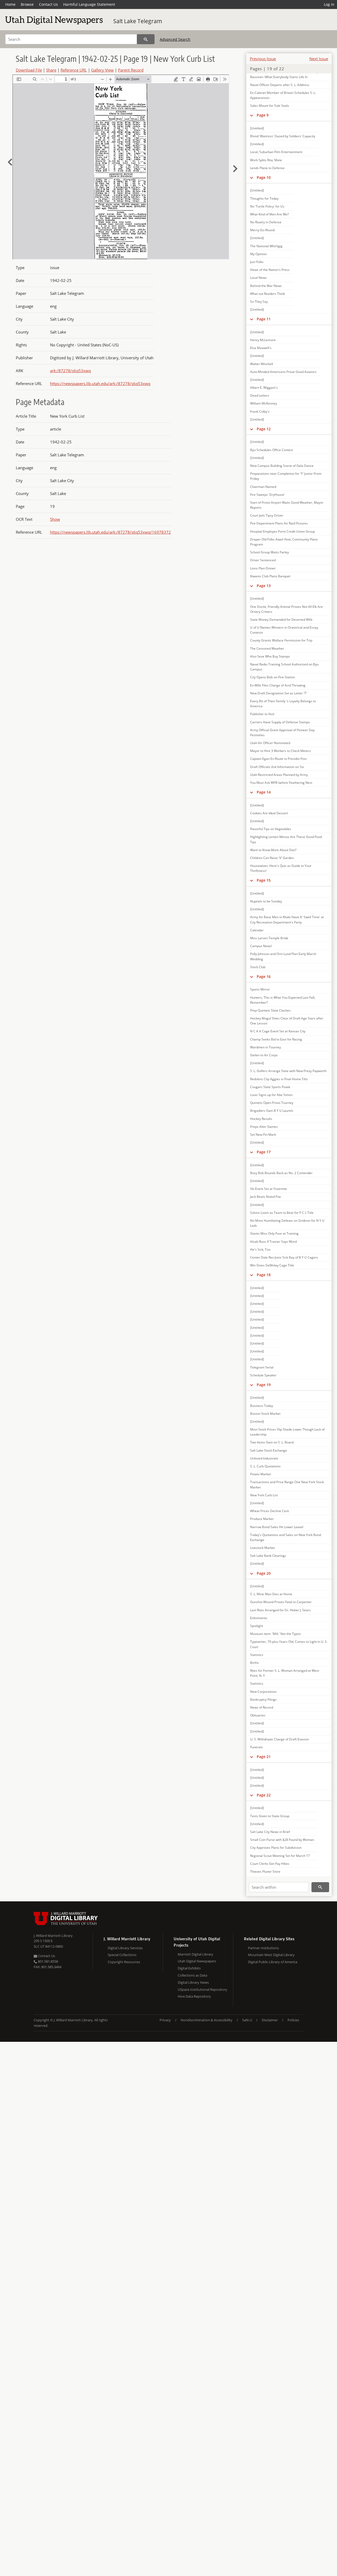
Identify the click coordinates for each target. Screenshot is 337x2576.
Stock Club (258, 967)
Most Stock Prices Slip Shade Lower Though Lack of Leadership (287, 1432)
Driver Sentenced (263, 560)
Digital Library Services (125, 1948)
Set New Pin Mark (263, 1135)
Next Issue (319, 59)
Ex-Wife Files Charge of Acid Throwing (278, 685)
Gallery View (102, 70)
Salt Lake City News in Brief (270, 1832)
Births (254, 1663)
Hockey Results (261, 1119)
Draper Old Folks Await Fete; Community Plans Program (284, 542)
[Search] (146, 39)
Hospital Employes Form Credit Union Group (283, 531)
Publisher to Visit (262, 714)
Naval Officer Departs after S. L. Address (280, 85)
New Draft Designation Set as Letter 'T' (279, 693)
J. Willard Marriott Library (53, 1936)
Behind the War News (266, 286)
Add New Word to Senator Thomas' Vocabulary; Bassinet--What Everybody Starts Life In (285, 74)
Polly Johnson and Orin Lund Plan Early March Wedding (283, 956)
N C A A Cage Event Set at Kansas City (278, 1031)
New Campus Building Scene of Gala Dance (282, 466)
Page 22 (264, 1795)
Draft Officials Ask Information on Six (277, 767)
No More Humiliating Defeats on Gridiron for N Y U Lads (287, 1223)
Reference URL (74, 70)
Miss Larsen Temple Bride (269, 938)
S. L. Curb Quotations (265, 1466)
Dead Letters (260, 395)
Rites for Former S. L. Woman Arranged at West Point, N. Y (285, 1673)
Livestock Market (262, 1548)
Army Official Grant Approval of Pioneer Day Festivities (282, 733)
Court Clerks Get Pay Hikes (270, 1864)
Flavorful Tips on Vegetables (271, 829)
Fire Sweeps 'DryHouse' (267, 495)
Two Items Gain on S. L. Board (272, 1442)
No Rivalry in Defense (266, 222)
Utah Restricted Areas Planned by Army (279, 775)
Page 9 (263, 115)
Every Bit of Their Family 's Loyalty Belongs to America (283, 704)
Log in (329, 4)
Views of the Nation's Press (270, 270)
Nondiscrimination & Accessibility (207, 2020)
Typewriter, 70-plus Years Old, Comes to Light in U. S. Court (289, 1644)
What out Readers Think (267, 294)
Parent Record (131, 70)
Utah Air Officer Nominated (270, 743)
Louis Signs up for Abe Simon (271, 1095)
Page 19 (264, 1385)
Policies (293, 2020)
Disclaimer (270, 2020)
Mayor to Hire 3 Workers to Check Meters (281, 751)
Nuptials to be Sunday (266, 901)
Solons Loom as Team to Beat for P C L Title (282, 1213)
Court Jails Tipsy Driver (267, 515)
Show (55, 519)
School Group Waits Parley (269, 552)
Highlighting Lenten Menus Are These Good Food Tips (286, 839)
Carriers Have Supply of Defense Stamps (280, 722)
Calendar (257, 930)
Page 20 (264, 1573)
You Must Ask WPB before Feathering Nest (281, 783)
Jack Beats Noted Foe (266, 1197)
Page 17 (264, 1152)
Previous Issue (263, 59)
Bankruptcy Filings (263, 1699)
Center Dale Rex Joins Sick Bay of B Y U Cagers (284, 1257)
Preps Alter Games (264, 1127)
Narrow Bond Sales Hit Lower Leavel (277, 1527)
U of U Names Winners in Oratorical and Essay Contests (284, 630)
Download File (29, 70)
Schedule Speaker (263, 1375)
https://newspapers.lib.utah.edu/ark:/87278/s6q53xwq (100, 383)
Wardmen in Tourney (266, 1047)
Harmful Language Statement (89, 4)
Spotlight (257, 1626)
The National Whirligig (266, 246)
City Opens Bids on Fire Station (272, 677)
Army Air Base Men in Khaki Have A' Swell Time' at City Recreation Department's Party (287, 920)
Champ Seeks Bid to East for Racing (276, 1039)
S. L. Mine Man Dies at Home (271, 1594)
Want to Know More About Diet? (273, 850)
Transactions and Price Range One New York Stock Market (287, 1484)
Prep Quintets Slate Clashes (270, 1010)
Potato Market (261, 1474)
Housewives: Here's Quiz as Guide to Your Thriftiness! (281, 868)
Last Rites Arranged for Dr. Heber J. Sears (280, 1610)
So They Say (259, 302)
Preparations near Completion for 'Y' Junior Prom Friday (286, 476)
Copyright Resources (124, 1962)
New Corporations (263, 1692)
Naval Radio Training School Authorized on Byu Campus (284, 667)
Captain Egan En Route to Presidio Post (278, 759)
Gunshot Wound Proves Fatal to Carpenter (281, 1602)
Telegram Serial (262, 1367)
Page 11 (264, 319)
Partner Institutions (263, 1948)
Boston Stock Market (265, 1414)
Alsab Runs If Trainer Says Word (273, 1242)
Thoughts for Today (264, 198)
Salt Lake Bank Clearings (268, 1556)
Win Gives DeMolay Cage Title (272, 1265)
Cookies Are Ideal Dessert (269, 813)
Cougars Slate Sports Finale (270, 1087)
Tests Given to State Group (270, 1816)
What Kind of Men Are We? (269, 214)
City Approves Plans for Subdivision (276, 1848)
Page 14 (264, 792)
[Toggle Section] (252, 115)
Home (10, 4)
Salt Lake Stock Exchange (269, 1450)
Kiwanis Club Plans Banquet (270, 576)
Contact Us (48, 4)
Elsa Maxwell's (261, 348)
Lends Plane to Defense (267, 168)
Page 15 (264, 880)
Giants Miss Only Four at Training (274, 1233)
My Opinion (258, 254)
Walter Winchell (262, 364)
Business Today (262, 1406)
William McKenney (264, 403)
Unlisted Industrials (264, 1458)
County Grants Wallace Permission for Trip (281, 640)
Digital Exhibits (189, 1968)
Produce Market (262, 1519)
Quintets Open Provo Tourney (272, 1103)
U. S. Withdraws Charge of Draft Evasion (279, 1739)
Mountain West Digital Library (271, 1955)
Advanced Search (175, 39)
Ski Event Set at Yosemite (269, 1189)
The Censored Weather (267, 648)
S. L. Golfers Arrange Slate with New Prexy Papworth (288, 1071)
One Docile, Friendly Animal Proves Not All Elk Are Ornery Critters (286, 609)
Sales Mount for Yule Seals (270, 106)
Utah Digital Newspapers (197, 1961)
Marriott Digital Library (195, 1954)
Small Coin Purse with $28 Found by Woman (282, 1840)
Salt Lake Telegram (138, 21)
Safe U (247, 2020)
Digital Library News (193, 1982)
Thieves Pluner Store (265, 1872)
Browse (27, 4)
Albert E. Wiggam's (264, 388)
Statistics (257, 1655)
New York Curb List (264, 1495)
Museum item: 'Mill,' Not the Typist (275, 1634)
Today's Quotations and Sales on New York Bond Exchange (286, 1537)
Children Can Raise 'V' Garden (272, 858)
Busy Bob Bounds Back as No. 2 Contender (281, 1173)
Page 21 (264, 1757)
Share (51, 70)
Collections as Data (192, 1975)
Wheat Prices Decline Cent (269, 1511)
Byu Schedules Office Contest (272, 450)
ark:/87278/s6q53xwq (70, 371)
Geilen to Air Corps (264, 1055)
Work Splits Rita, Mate (266, 160)
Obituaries (258, 1715)
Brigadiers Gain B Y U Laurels (272, 1111)
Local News (258, 278)
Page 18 (264, 1275)
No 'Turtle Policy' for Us (267, 206)
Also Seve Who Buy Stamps (270, 656)
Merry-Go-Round (262, 230)
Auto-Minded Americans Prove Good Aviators (283, 372)
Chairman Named (263, 487)
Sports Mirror (260, 989)
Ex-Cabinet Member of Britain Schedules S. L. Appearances (283, 95)
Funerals (256, 1747)
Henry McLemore (263, 340)
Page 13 (264, 586)
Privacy (165, 2020)
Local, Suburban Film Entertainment (276, 152)
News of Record (262, 1707)
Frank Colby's (260, 411)
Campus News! (261, 946)
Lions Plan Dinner (263, 568)
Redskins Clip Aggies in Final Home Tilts (279, 1079)
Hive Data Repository (194, 1996)
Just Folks (257, 262)
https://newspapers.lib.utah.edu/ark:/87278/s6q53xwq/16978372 (110, 532)
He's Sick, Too (260, 1249)
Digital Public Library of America (273, 1962)
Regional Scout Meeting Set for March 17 (280, 1856)
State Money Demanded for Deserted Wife (281, 620)
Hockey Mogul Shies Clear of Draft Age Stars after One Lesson (287, 1021)
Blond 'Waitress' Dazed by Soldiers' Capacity (283, 136)
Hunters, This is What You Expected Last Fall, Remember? (283, 1000)
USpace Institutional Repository (202, 1989)
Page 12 (264, 429)
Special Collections (122, 1955)
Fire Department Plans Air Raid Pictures (279, 523)
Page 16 (264, 976)
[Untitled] (257, 128)
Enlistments (259, 1618)
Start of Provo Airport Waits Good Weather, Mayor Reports (287, 505)
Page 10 (264, 177)
